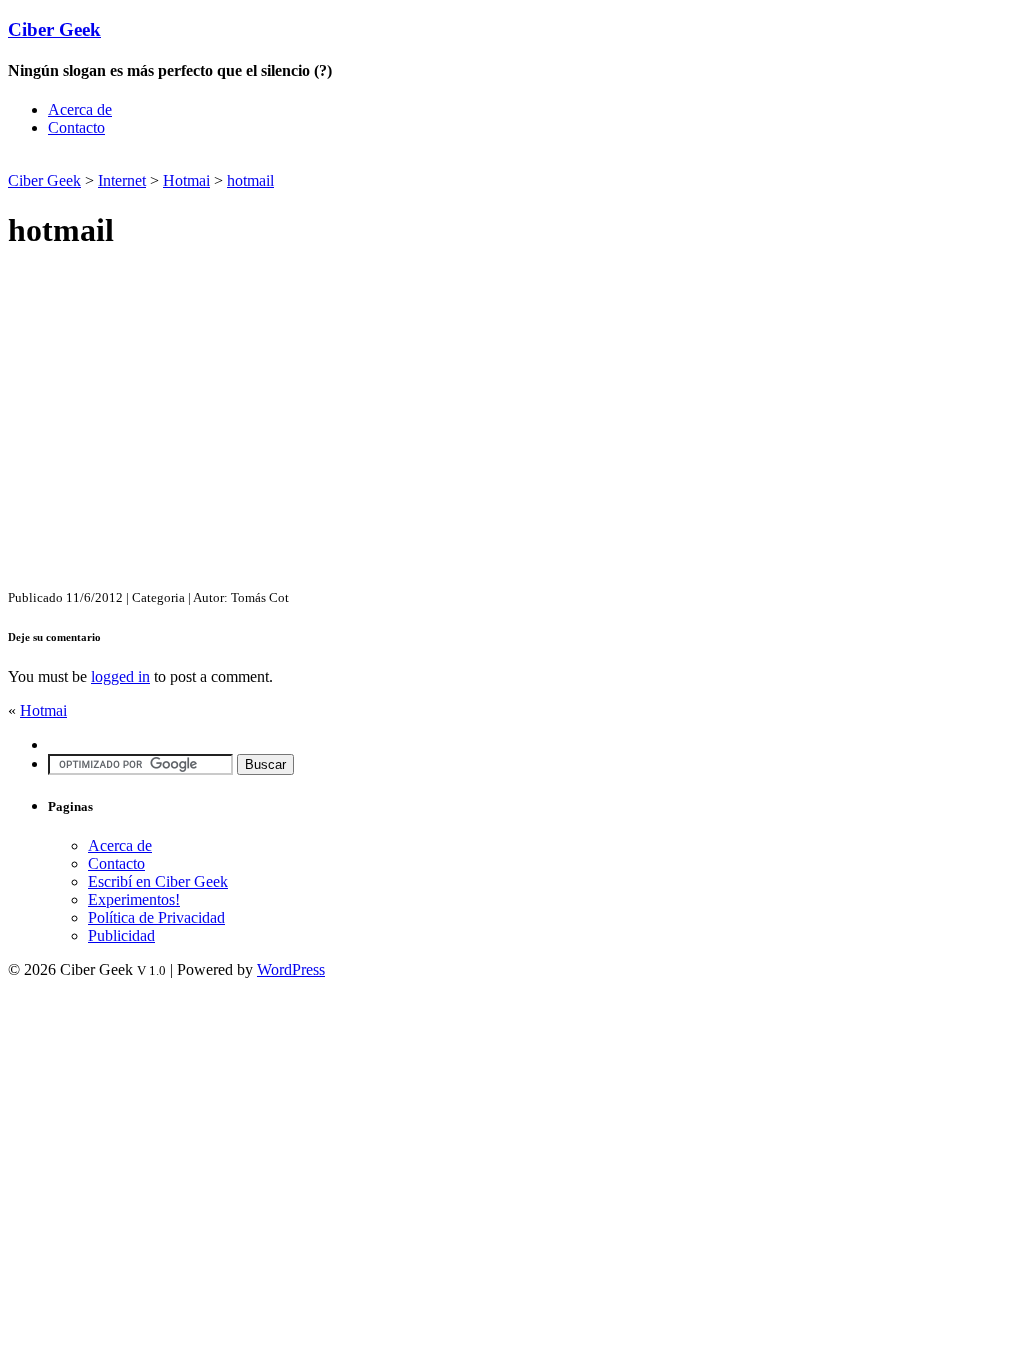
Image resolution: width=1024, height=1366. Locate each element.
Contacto (76, 127)
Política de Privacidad (156, 917)
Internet (122, 180)
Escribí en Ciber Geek (158, 881)
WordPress (291, 969)
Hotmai (186, 180)
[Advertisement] (242, 160)
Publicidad (121, 935)
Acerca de (80, 109)
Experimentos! (134, 899)
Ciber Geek (54, 29)
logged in (120, 676)
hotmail (250, 180)
